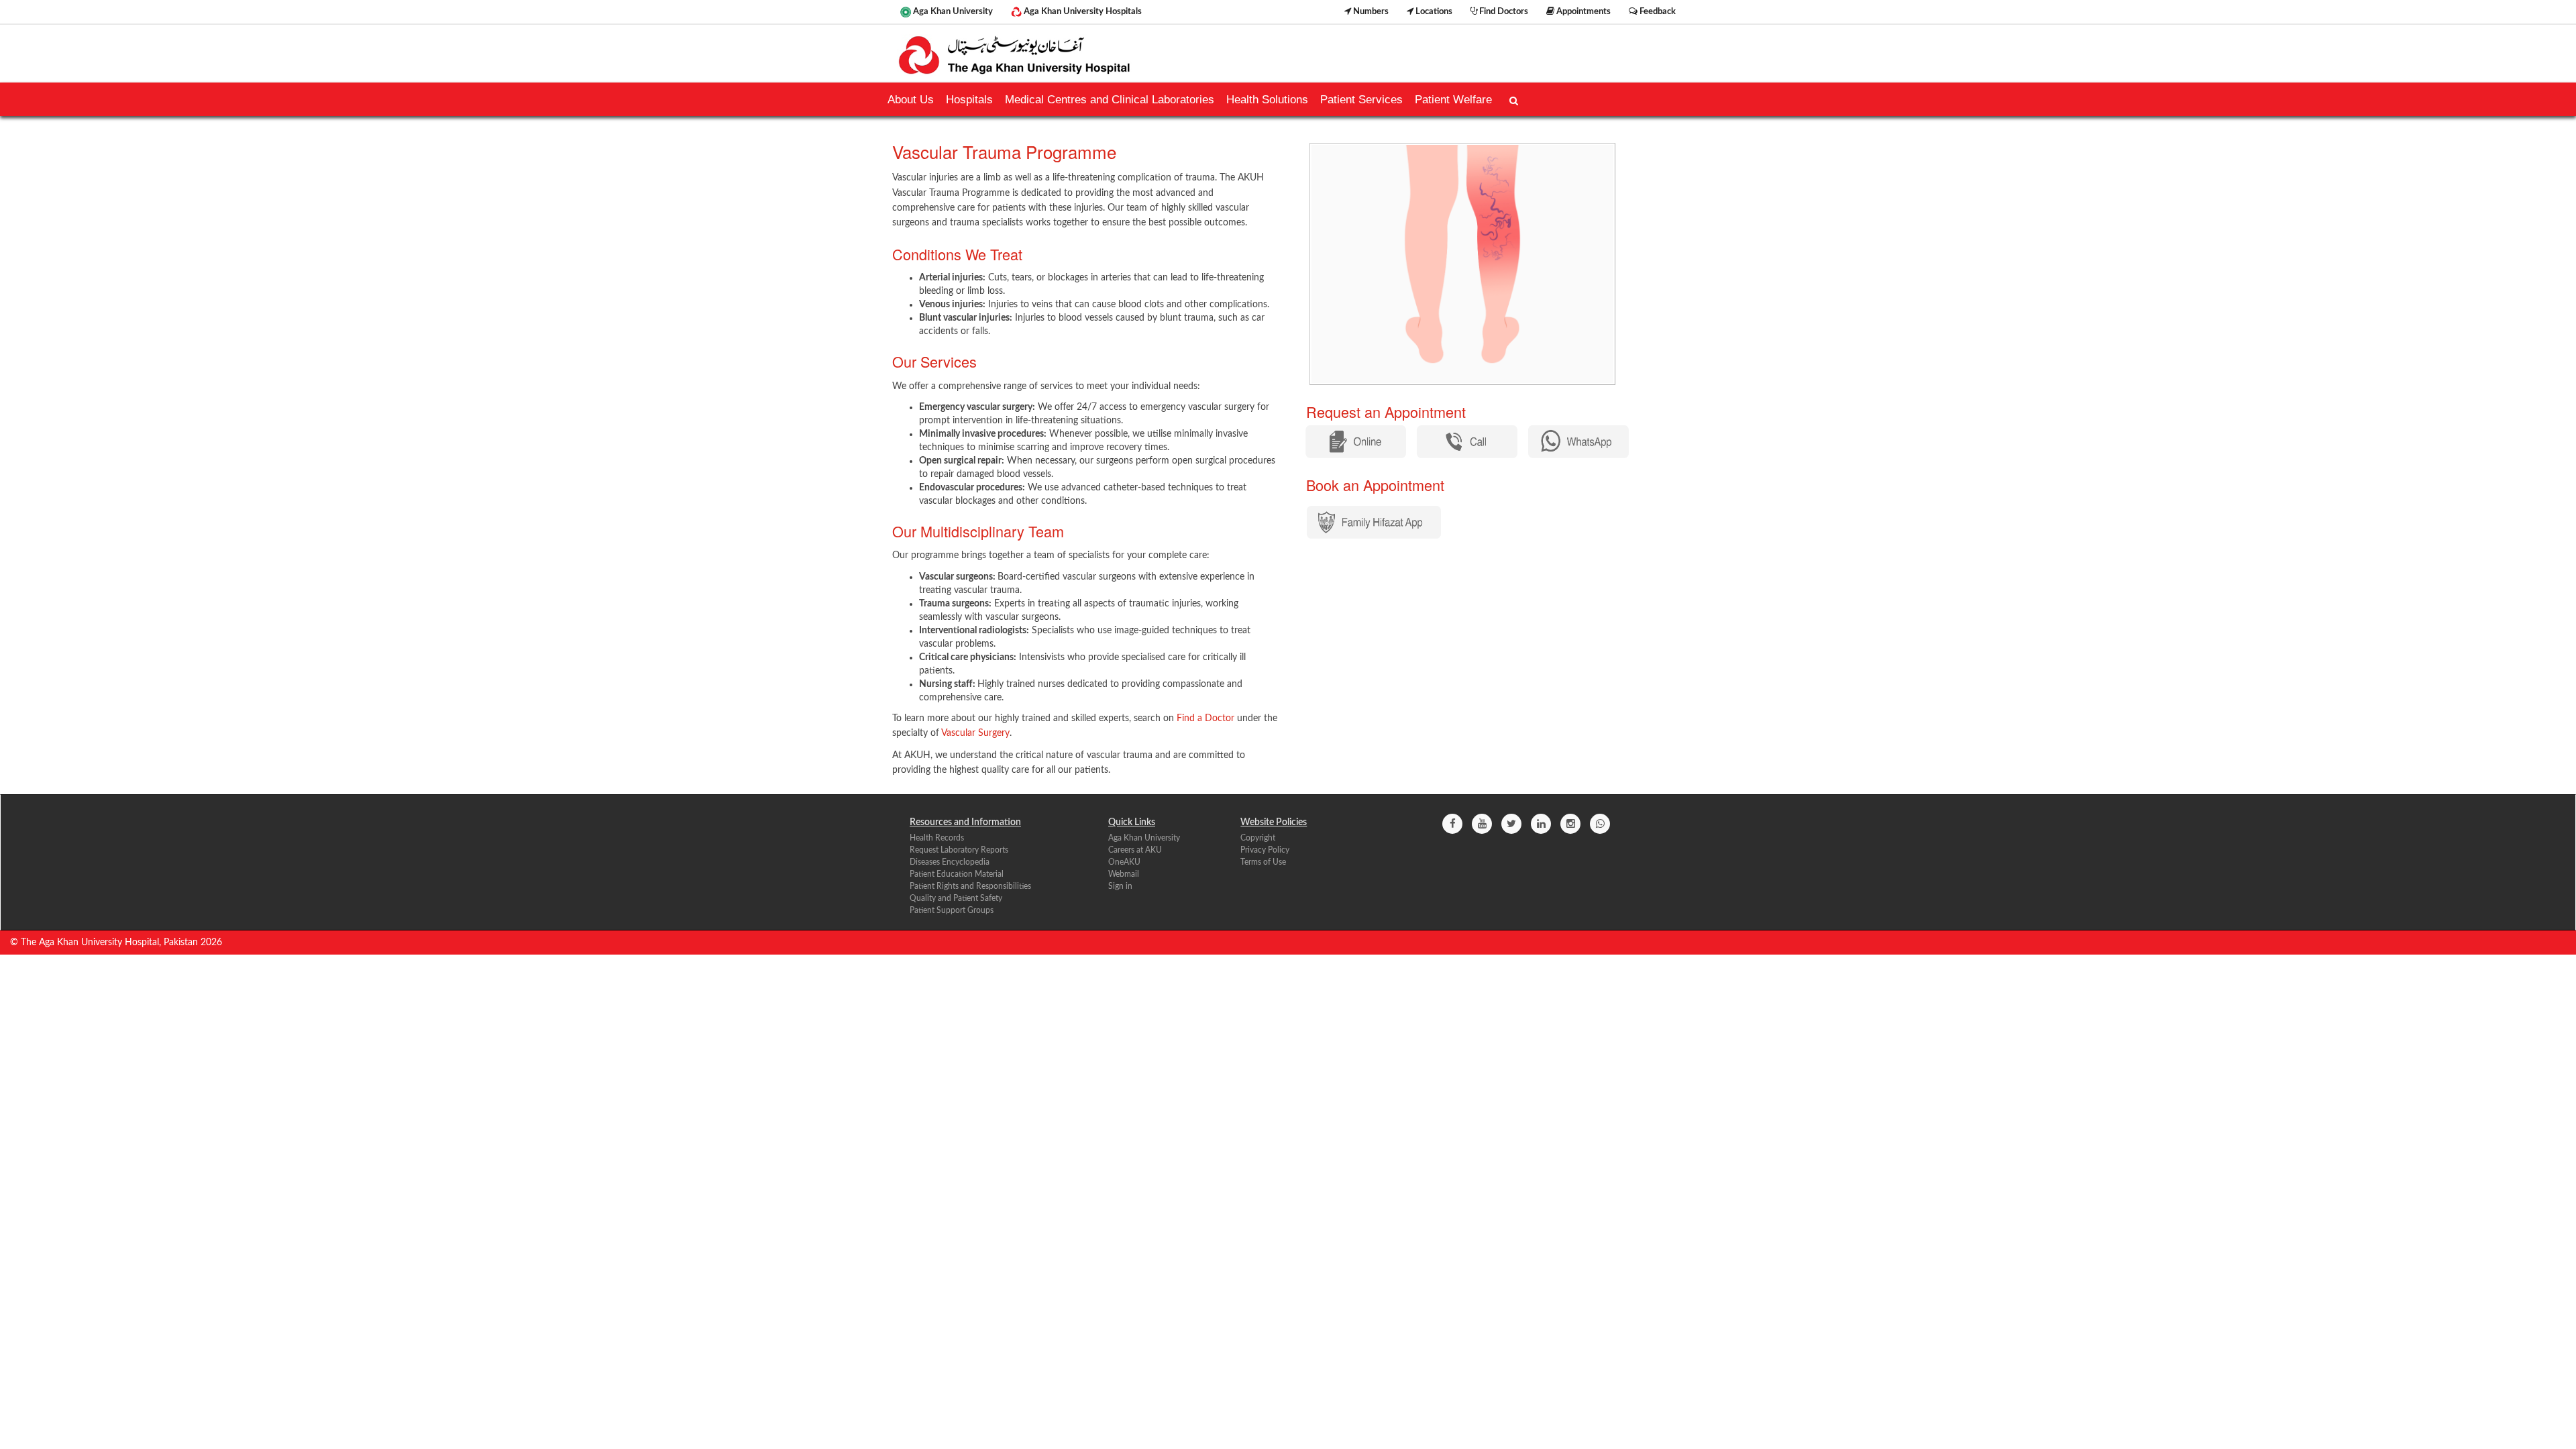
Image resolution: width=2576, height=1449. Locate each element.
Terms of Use (1263, 862)
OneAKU (1124, 862)
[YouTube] (1482, 824)
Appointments (1582, 11)
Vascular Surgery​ (975, 733)
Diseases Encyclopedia (950, 862)
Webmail (1124, 874)
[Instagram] (1570, 824)
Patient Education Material (957, 874)
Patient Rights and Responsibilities (970, 886)
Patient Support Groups (952, 910)
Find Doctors (1503, 11)
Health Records (937, 838)
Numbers (1370, 11)
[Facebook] (1452, 824)
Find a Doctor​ (1205, 718)
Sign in (1120, 886)
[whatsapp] (1600, 824)
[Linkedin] (1541, 824)
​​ (1374, 522)
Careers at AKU (1135, 850)
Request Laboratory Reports (959, 850)
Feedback (1657, 11)
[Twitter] (1511, 824)
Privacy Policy (1265, 850)
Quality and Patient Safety (956, 898)
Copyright (1258, 838)
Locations (1433, 11)
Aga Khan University (952, 11)
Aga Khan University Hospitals (1082, 11)
